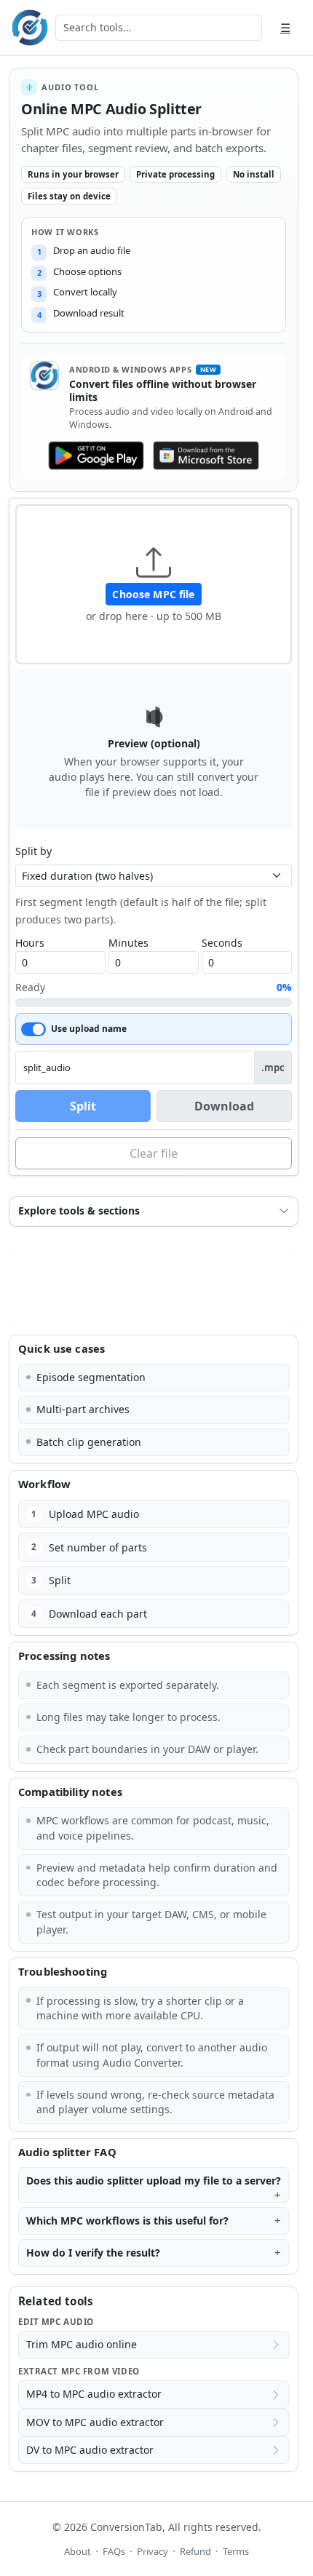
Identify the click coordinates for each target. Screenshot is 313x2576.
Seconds (222, 943)
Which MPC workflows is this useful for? (127, 2221)
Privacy (152, 2551)
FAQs (114, 2551)
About (78, 2551)
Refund (195, 2551)
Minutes (128, 943)
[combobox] (159, 28)
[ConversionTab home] (30, 28)
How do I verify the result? (93, 2253)
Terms (236, 2551)
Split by (33, 851)
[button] (154, 584)
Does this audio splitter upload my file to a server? (154, 2181)
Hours (30, 943)
